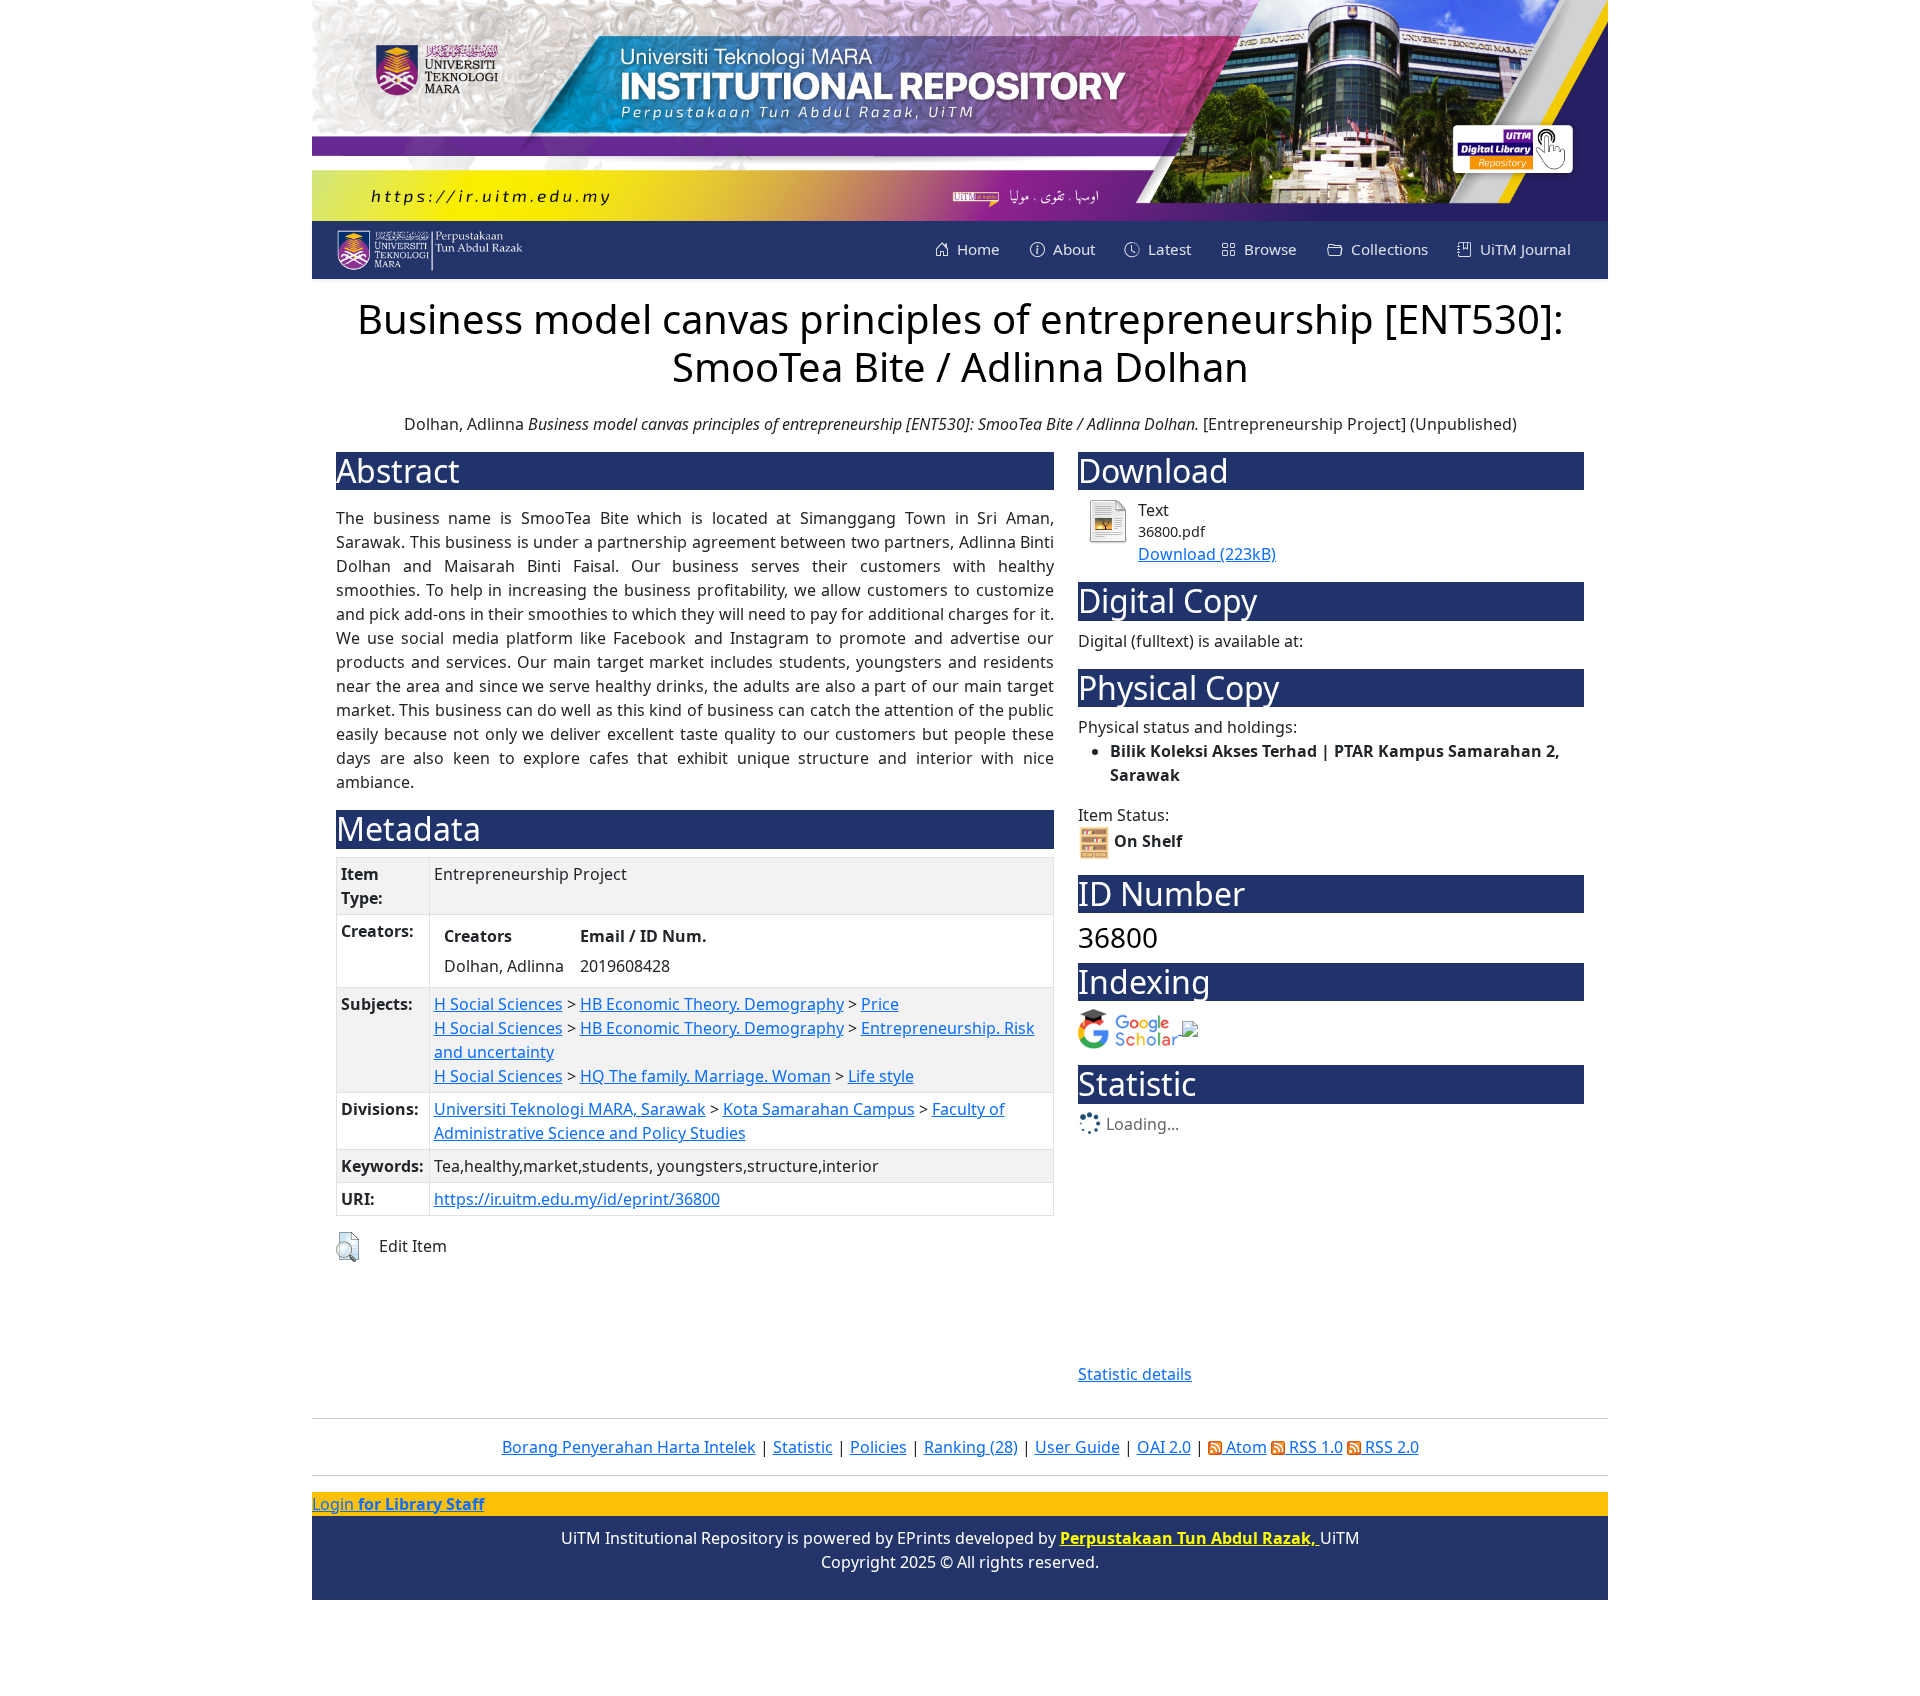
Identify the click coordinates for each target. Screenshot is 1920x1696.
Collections (1387, 249)
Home (976, 249)
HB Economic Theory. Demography (712, 1004)
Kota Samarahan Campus (819, 1109)
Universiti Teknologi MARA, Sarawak (570, 1109)
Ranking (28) (971, 1447)
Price (880, 1004)
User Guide (1077, 1447)
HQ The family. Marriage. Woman (705, 1076)
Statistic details (1135, 1374)
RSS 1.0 (1314, 1447)
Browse (1268, 249)
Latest (1167, 249)
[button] (347, 1247)
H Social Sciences (498, 1004)
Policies (878, 1447)
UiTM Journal (1523, 249)
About (1072, 249)
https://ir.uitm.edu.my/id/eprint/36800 (577, 1199)
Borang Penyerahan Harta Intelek (629, 1447)
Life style (881, 1076)
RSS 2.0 (1390, 1447)
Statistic (803, 1447)
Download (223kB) (1207, 554)
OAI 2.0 (1164, 1447)
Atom (1244, 1447)
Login (398, 1504)
